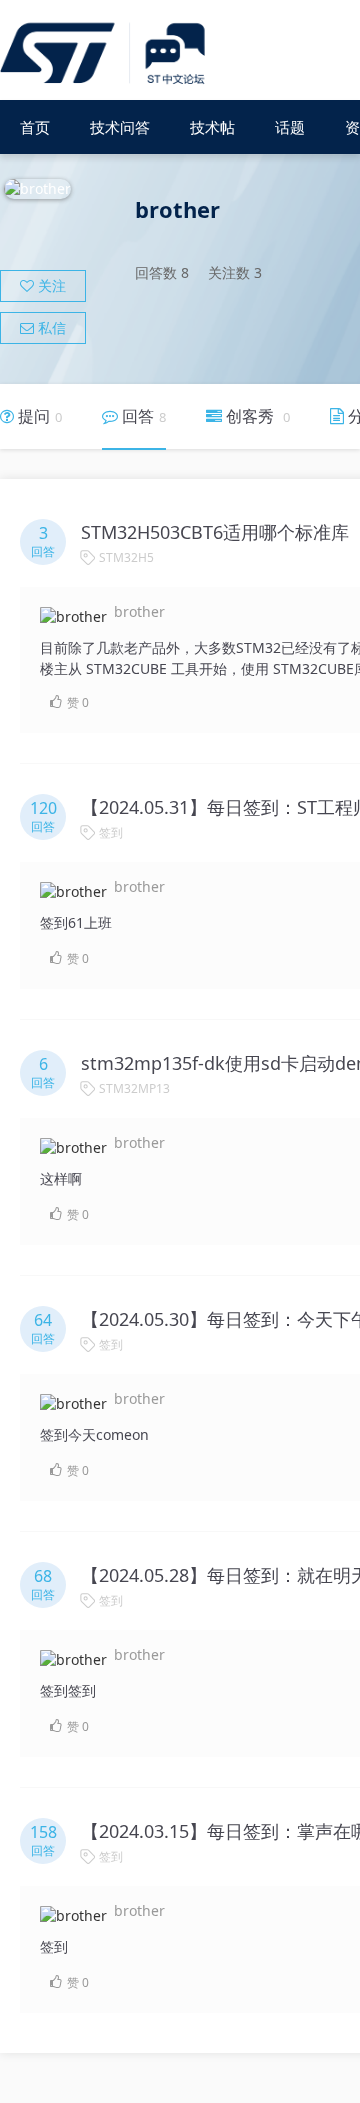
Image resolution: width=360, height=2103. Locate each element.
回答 (142, 416)
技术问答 (120, 127)
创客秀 (256, 416)
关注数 (235, 272)
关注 (50, 285)
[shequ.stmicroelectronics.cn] (105, 54)
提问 (38, 416)
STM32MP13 (134, 1088)
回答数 (162, 272)
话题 (290, 127)
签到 (111, 832)
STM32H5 (126, 557)
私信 (50, 327)
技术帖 (212, 127)
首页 (35, 127)
